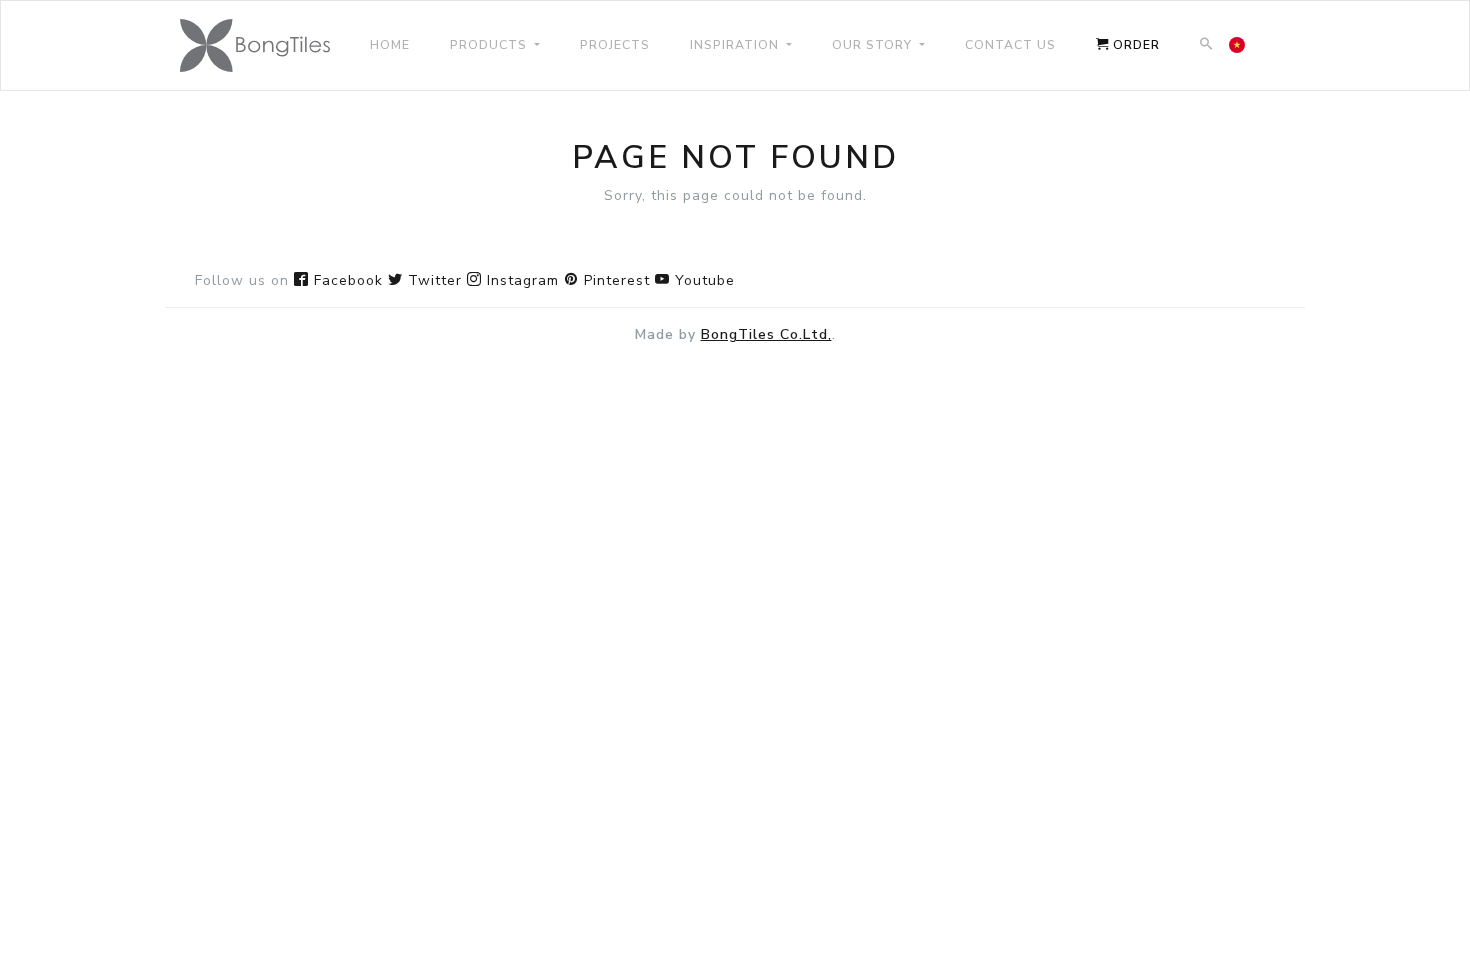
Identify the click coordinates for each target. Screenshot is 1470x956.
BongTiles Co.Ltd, (766, 334)
